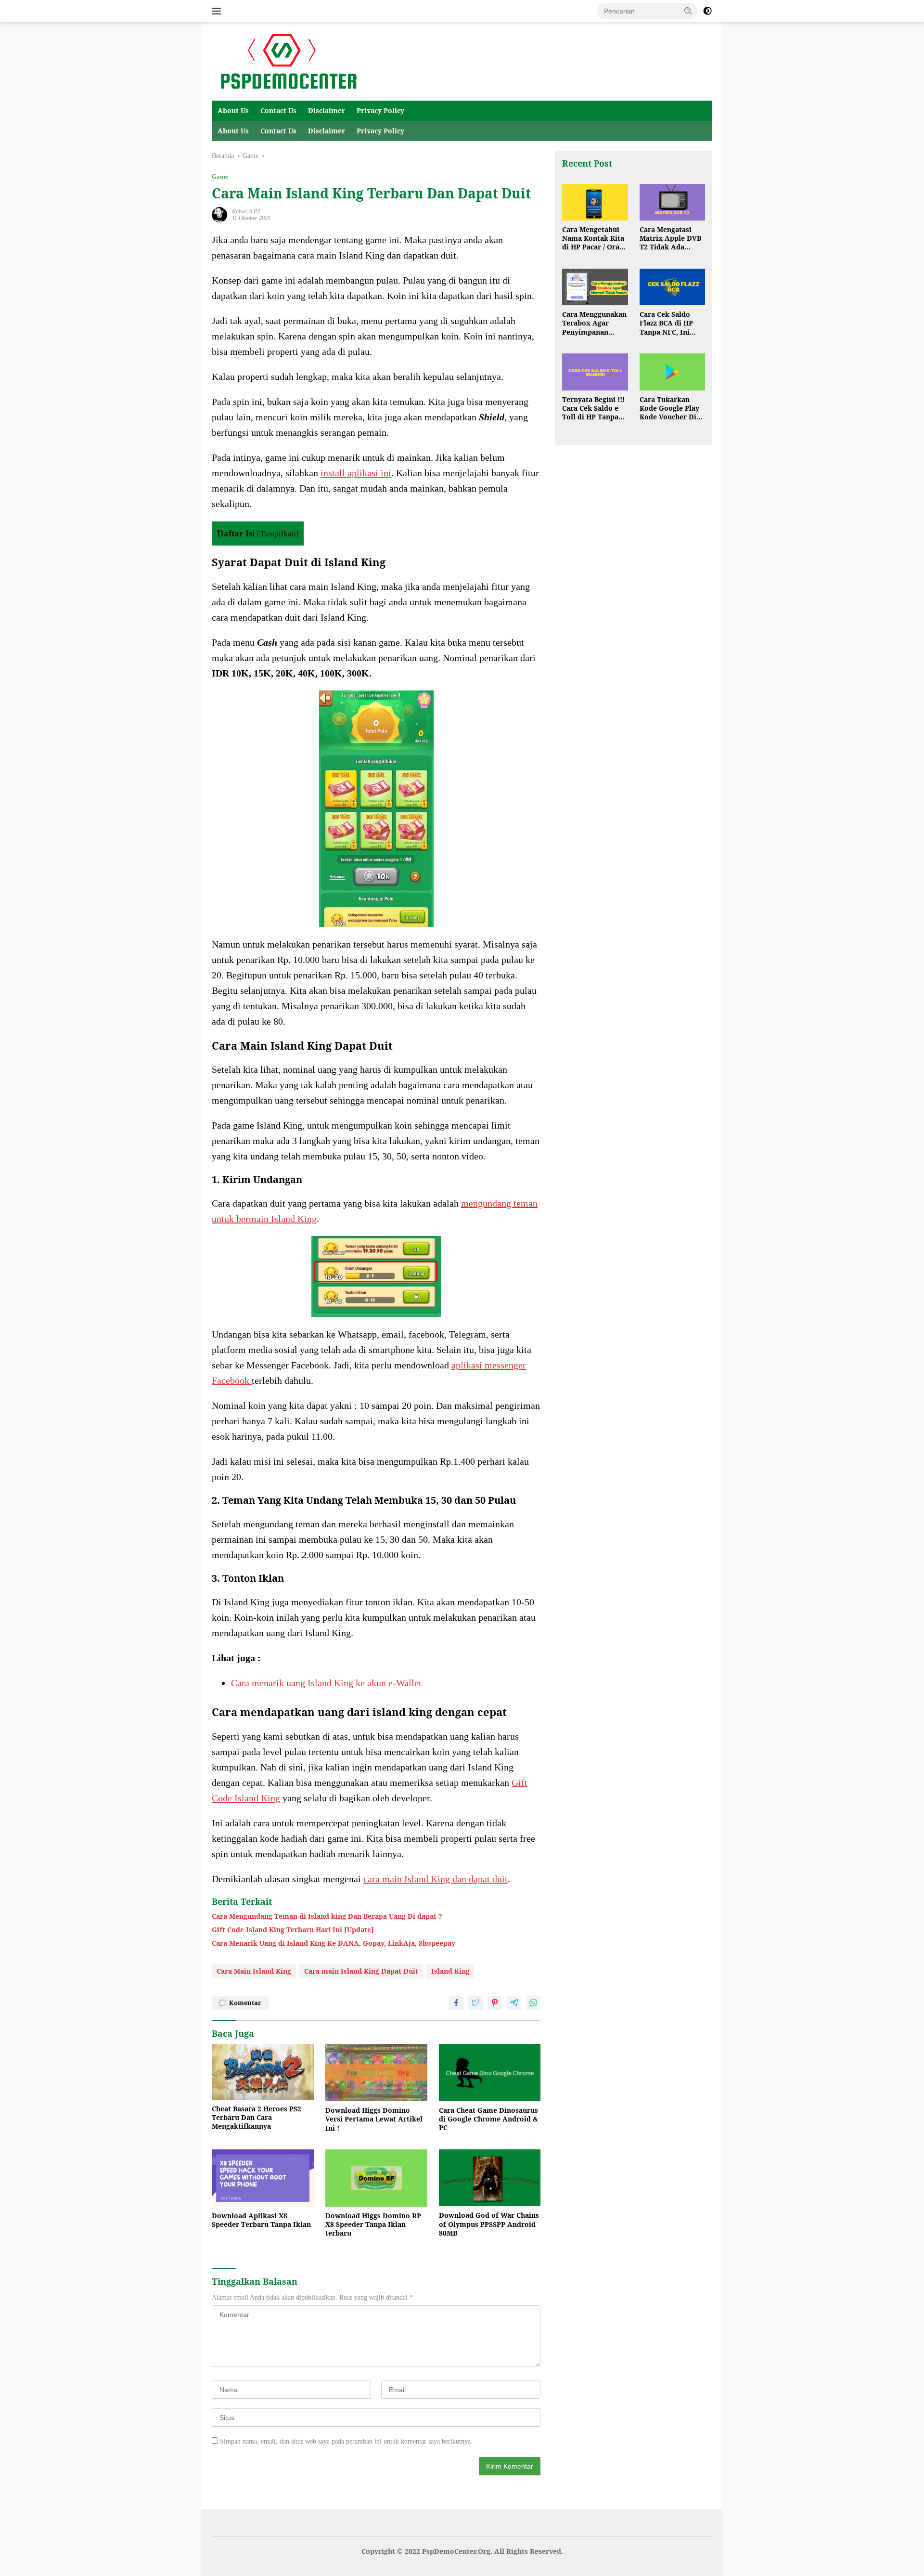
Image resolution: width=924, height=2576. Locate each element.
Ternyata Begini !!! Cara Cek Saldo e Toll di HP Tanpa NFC (593, 409)
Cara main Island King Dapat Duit (361, 1971)
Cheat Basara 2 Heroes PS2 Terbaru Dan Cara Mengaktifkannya (257, 2118)
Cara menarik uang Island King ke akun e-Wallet (326, 1683)
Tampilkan (278, 534)
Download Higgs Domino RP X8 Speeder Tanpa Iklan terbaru (373, 2225)
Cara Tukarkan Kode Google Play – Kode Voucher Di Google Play (672, 409)
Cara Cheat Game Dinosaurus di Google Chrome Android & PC (488, 2119)
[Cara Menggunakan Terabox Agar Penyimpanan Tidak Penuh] (595, 287)
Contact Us (278, 111)
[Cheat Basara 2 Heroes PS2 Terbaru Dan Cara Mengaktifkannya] (263, 2072)
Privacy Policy (380, 111)
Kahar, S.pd (246, 211)
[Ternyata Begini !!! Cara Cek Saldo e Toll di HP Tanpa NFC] (595, 372)
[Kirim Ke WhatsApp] (533, 2003)
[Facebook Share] (456, 2003)
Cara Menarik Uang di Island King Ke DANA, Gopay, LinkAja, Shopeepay (334, 1943)
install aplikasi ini (356, 473)
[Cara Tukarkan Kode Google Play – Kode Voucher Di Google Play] (672, 372)
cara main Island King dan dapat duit (436, 1879)
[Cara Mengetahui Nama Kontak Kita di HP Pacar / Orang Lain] (595, 202)
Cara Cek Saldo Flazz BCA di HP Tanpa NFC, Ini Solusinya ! (666, 324)
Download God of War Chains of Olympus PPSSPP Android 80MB (489, 2224)
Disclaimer (327, 111)
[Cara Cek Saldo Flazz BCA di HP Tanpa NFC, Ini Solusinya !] (672, 287)
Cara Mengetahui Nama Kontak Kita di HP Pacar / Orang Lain (595, 239)
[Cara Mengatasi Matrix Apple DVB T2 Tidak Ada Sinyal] (672, 202)
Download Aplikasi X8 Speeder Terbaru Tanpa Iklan (261, 2220)
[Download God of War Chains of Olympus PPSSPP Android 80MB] (490, 2178)
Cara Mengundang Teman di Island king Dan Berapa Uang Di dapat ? (327, 1916)
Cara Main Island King (254, 1971)
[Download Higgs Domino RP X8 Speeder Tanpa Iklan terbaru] (376, 2178)
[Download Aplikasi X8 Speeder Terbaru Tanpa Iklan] (263, 2178)
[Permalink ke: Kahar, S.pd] (219, 214)
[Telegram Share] (514, 2003)
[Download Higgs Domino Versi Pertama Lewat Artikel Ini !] (376, 2073)
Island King (450, 1971)
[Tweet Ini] (475, 2003)
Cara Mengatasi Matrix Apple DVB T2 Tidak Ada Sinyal (670, 239)
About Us (233, 111)
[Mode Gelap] (707, 11)
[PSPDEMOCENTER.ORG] (287, 61)
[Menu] (218, 11)
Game (220, 176)
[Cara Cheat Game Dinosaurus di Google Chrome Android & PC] (490, 2073)
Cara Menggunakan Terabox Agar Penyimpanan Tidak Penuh (594, 324)
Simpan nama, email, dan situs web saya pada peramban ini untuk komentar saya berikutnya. (346, 2441)
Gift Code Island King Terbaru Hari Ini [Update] (293, 1930)
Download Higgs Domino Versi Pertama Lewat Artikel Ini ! (374, 2119)
